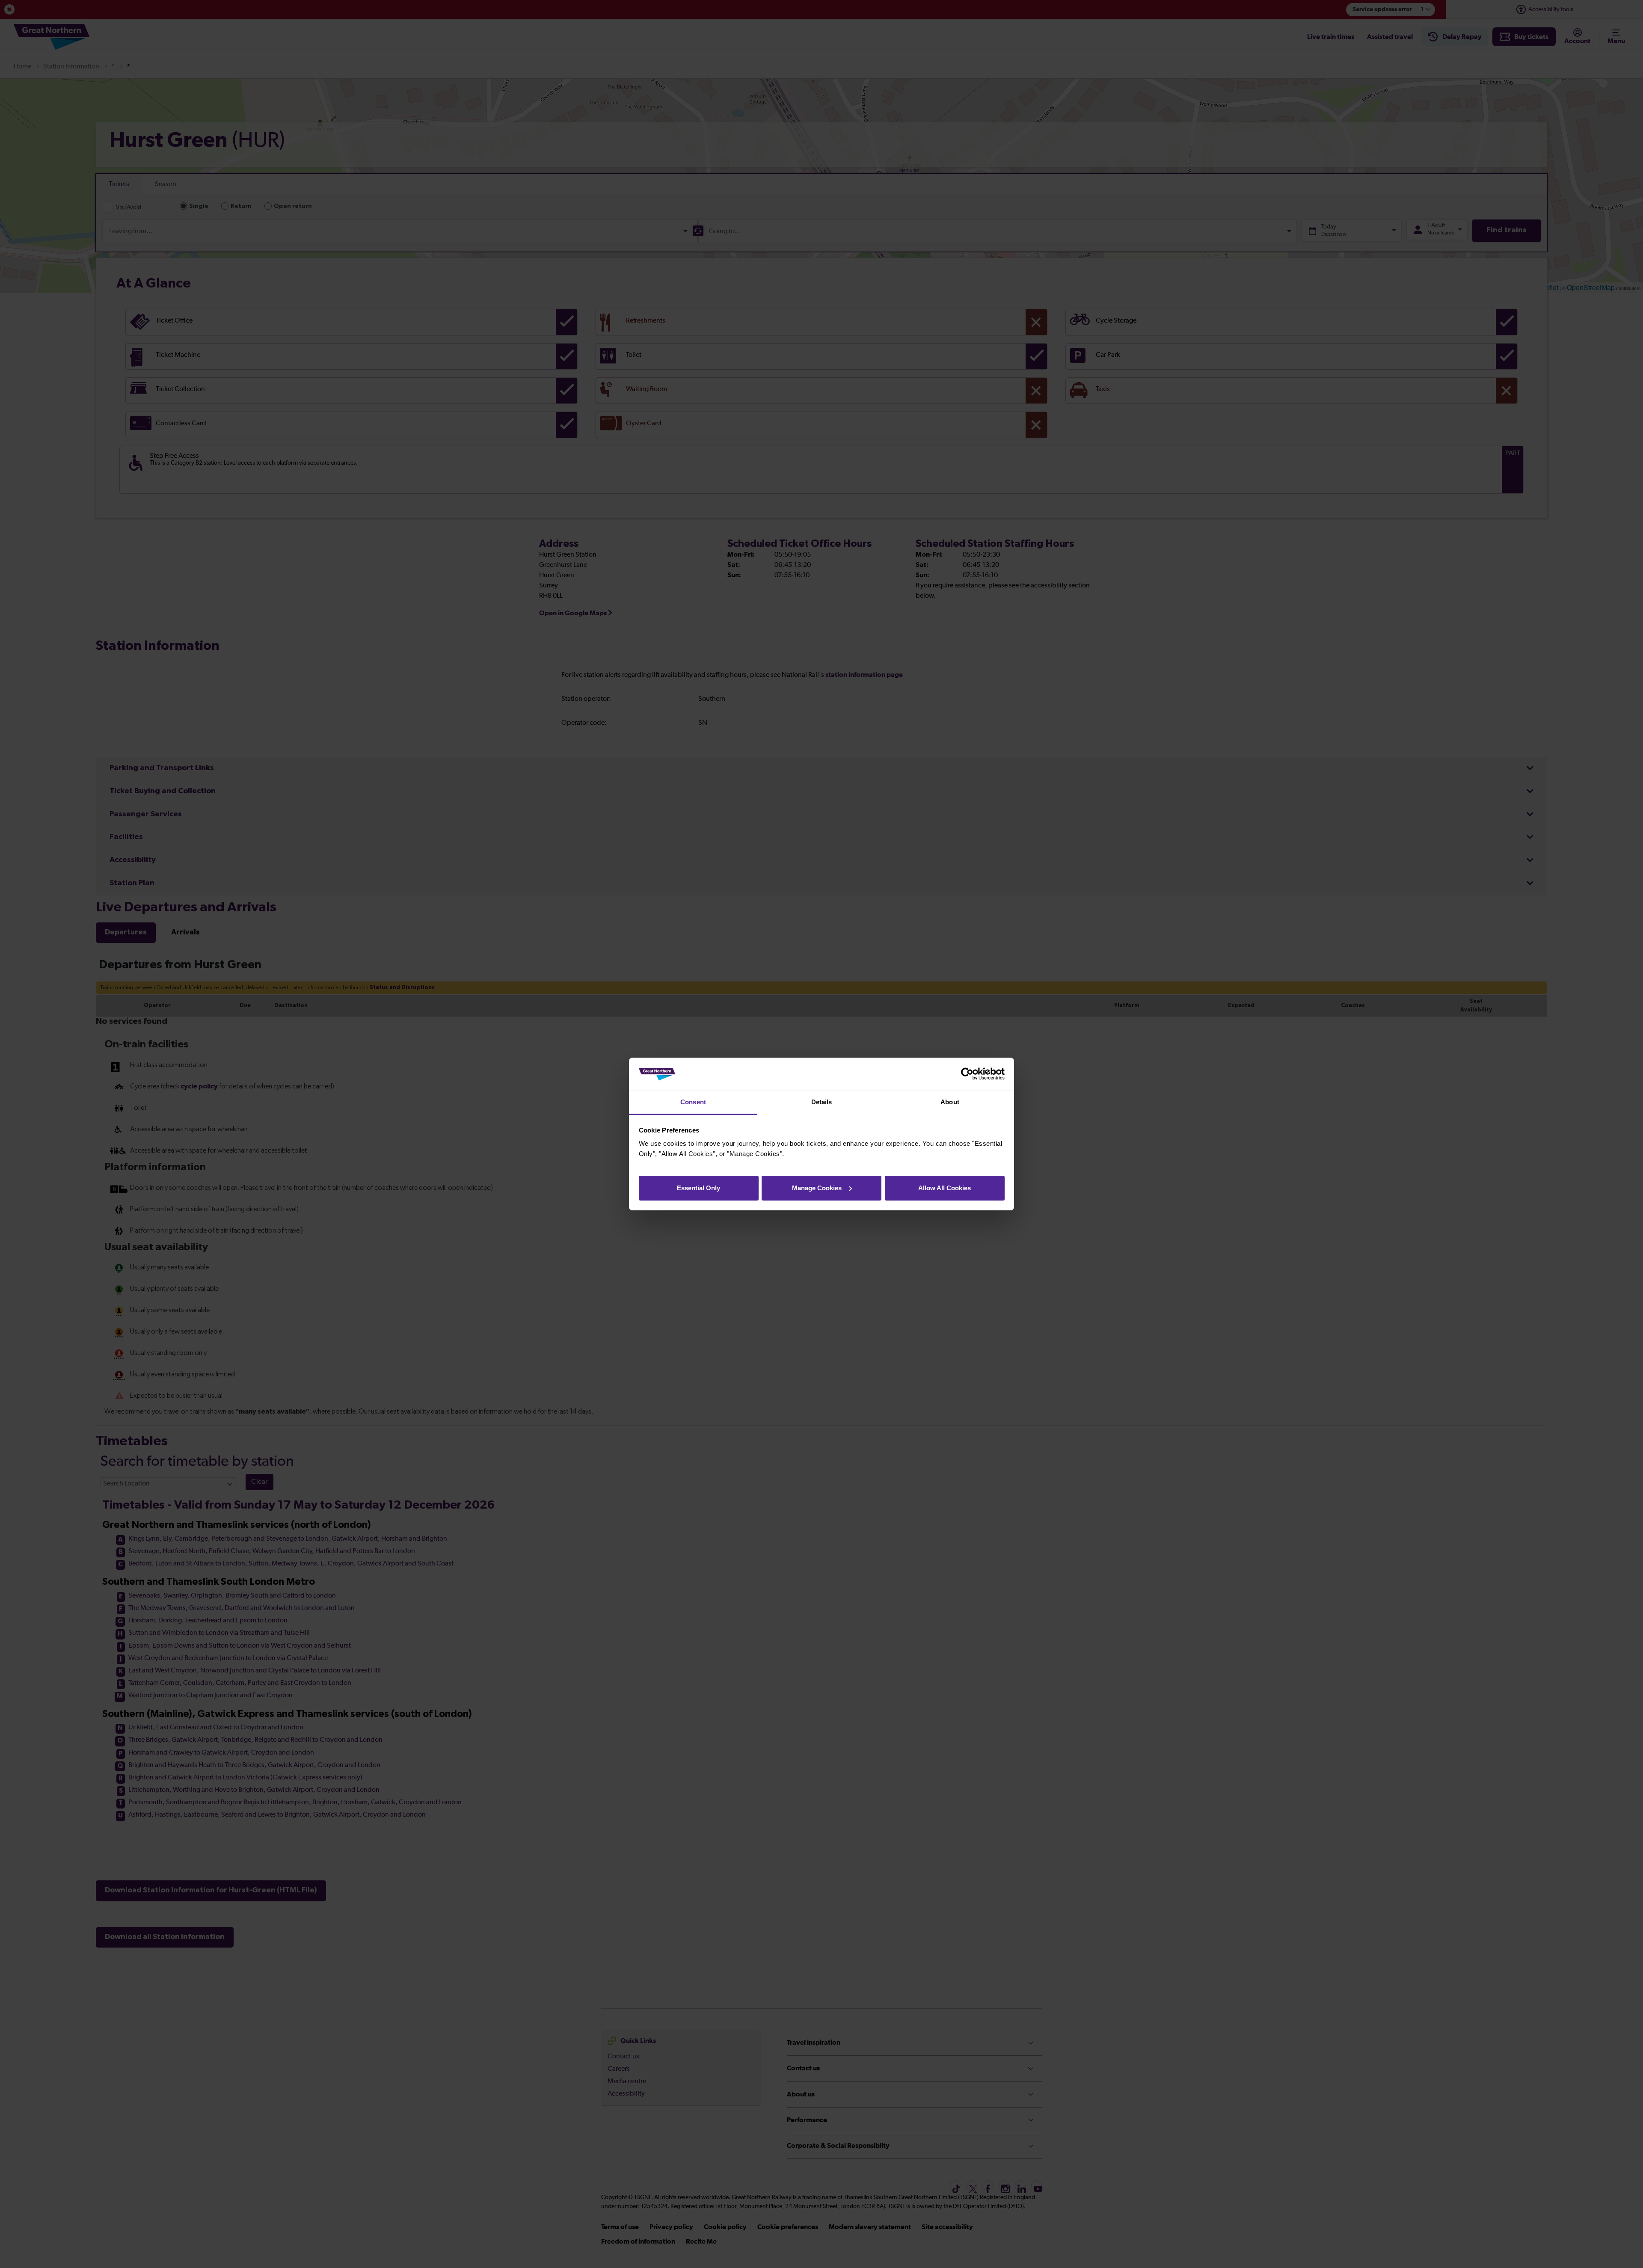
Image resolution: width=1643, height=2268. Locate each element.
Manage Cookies (817, 1188)
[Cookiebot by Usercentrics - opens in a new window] (967, 1074)
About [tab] (950, 1102)
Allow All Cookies (945, 1188)
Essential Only (698, 1188)
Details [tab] (822, 1102)
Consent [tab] (693, 1102)
